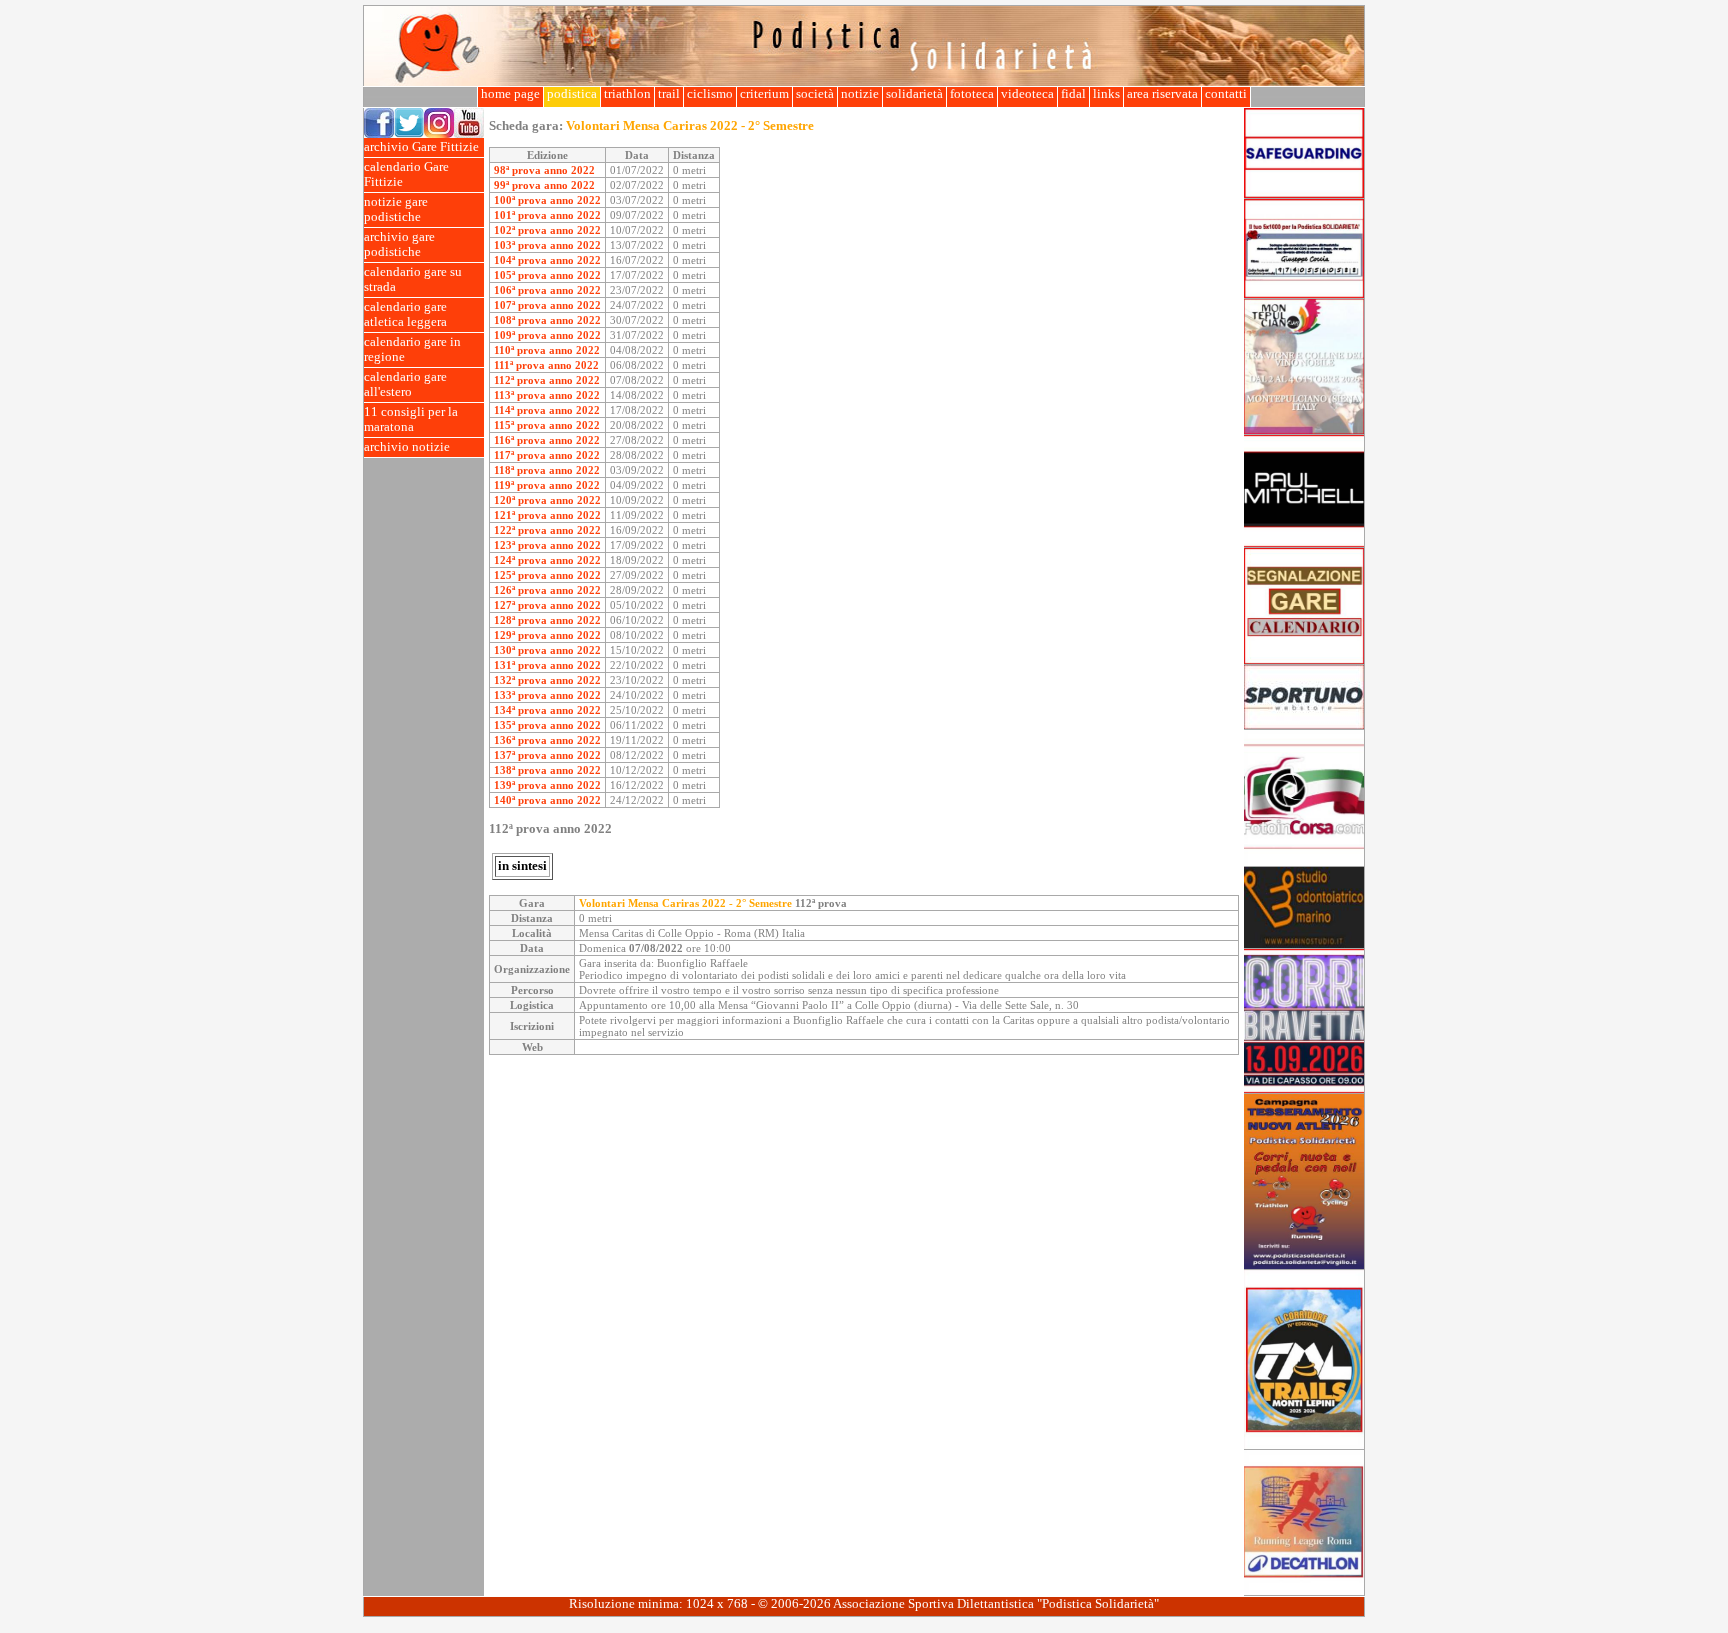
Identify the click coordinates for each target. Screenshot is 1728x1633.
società (815, 94)
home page (510, 94)
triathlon (627, 94)
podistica (572, 94)
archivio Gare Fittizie (421, 147)
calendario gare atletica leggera (405, 314)
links (1106, 94)
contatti (1226, 94)
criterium (764, 94)
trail (669, 94)
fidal (1073, 94)
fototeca (972, 94)
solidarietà (914, 94)
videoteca (1027, 94)
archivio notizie (407, 447)
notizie (860, 94)
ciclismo (710, 94)
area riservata (1162, 94)
